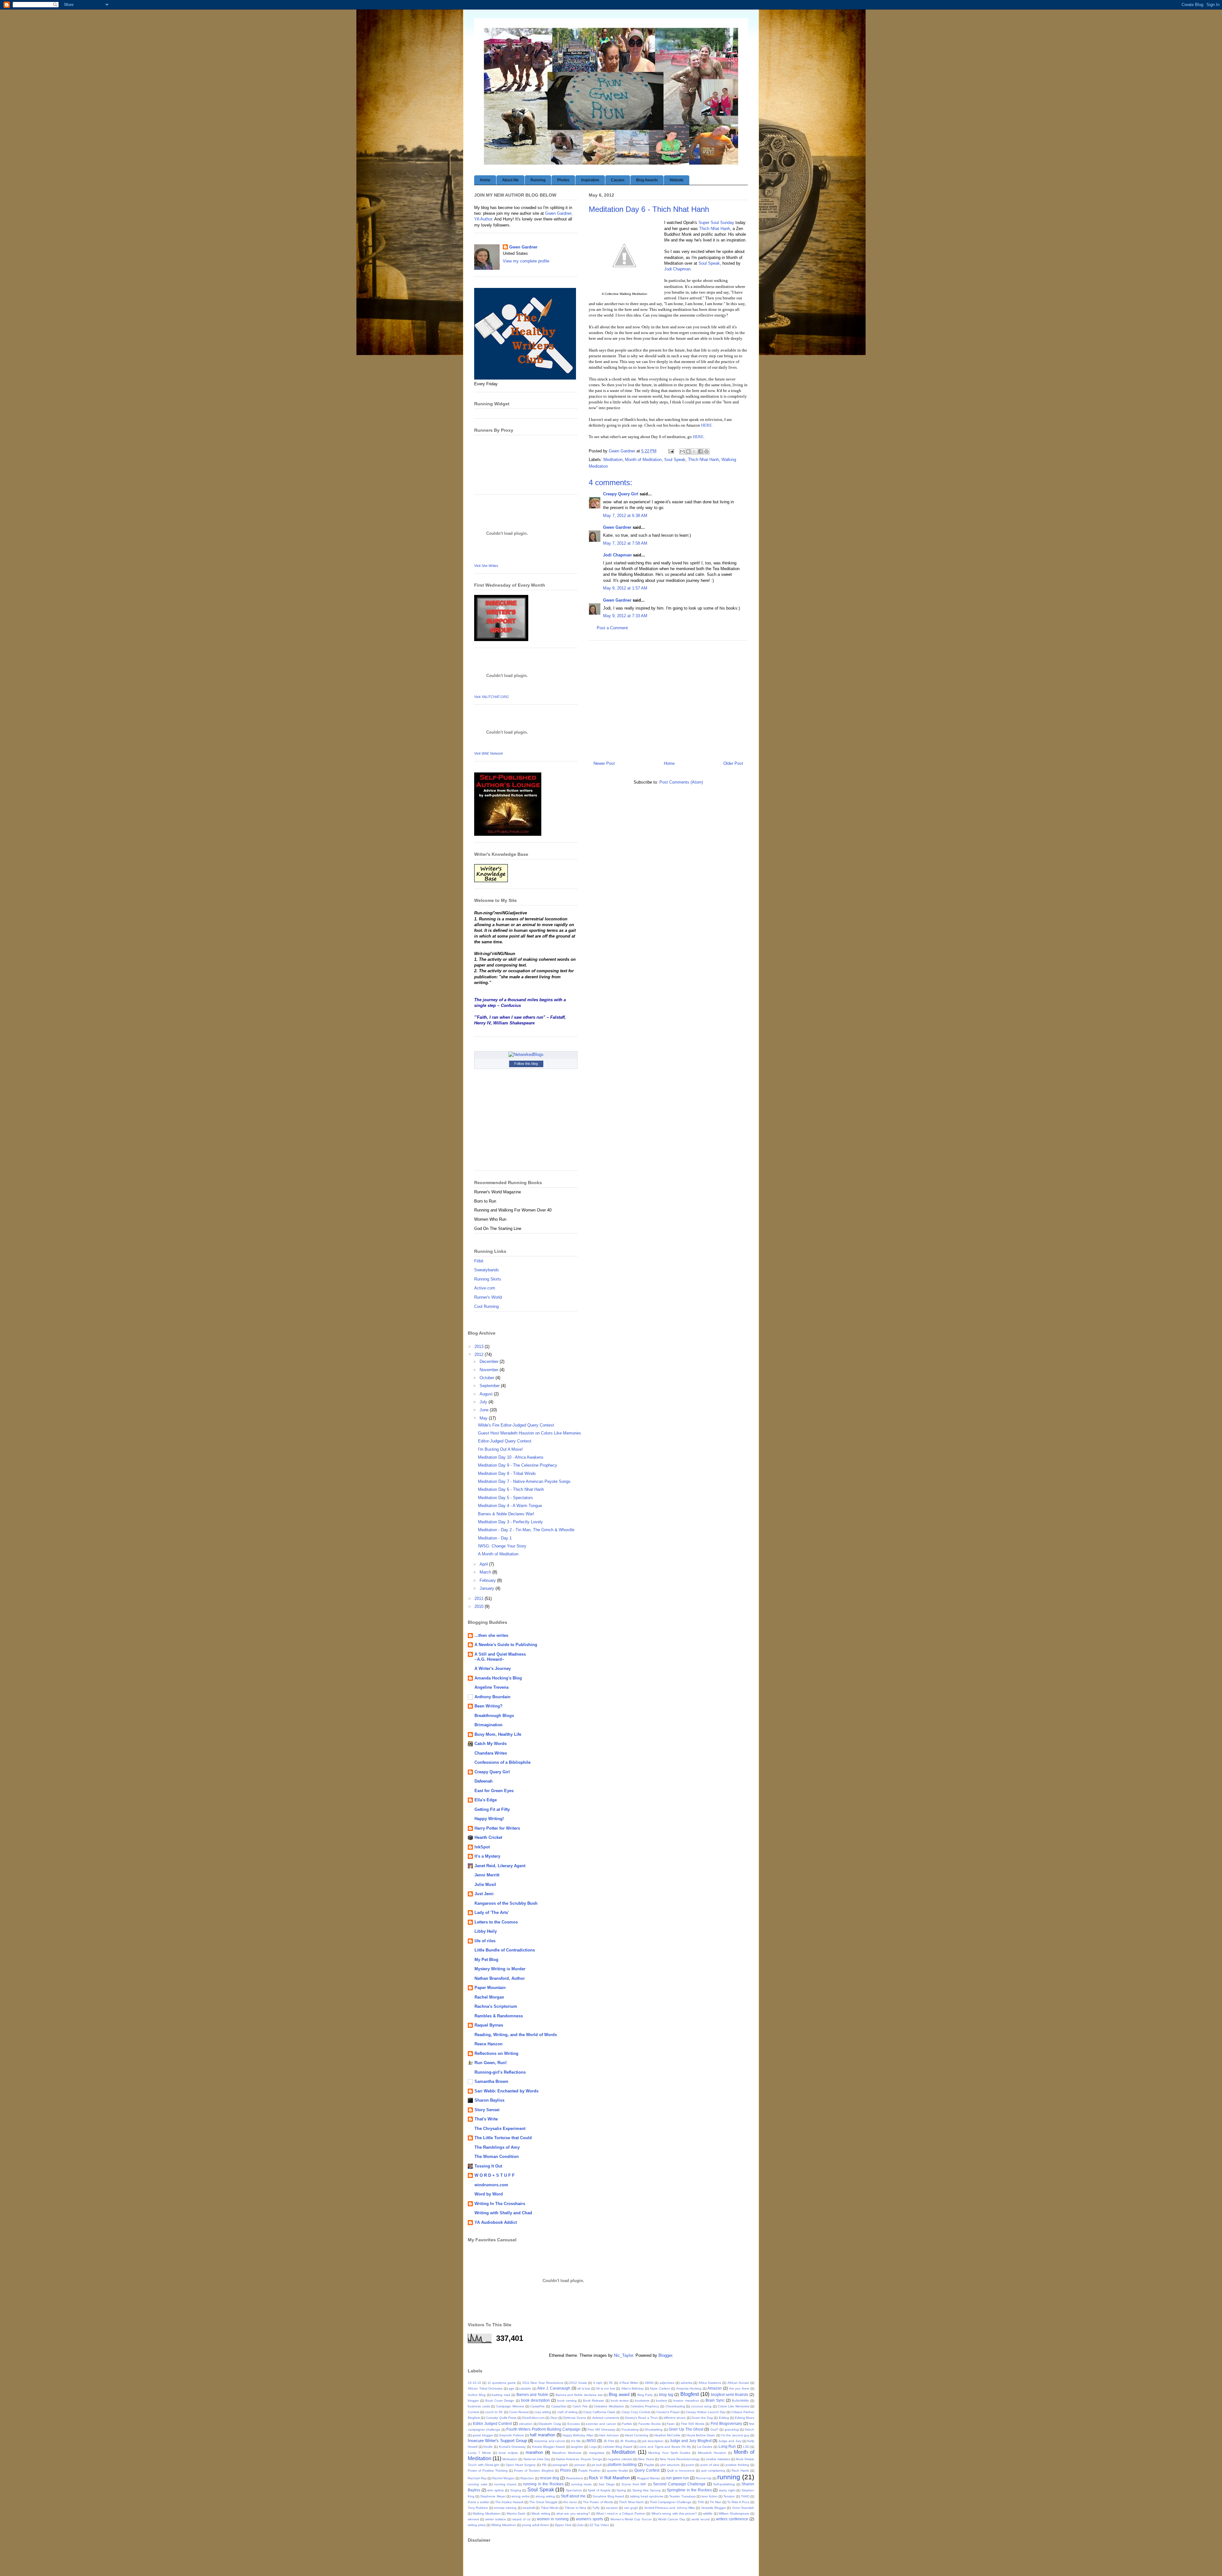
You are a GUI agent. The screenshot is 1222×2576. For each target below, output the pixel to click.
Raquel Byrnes (489, 2025)
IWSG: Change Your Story (502, 1546)
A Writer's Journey (493, 1668)
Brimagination (488, 1725)
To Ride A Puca (738, 2502)
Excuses (574, 2424)
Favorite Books (650, 2424)
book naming (567, 2401)
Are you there (739, 2388)
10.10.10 (474, 2383)
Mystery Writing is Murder (500, 1969)
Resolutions (574, 2478)
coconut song (701, 2406)
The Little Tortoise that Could (503, 2138)
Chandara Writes (491, 1753)
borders (661, 2401)
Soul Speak (709, 263)
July (484, 1402)
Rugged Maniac (649, 2478)
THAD (745, 2496)
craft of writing (567, 2412)
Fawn (671, 2424)
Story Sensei (487, 2110)
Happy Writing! (489, 1819)
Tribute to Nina (576, 2508)
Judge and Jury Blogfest (691, 2441)
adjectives (667, 2383)
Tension (729, 2496)
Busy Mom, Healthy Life (498, 1734)
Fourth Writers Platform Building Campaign (543, 2429)
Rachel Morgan (489, 1997)
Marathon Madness (567, 2453)
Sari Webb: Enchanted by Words (506, 2091)
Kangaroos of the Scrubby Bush (506, 1903)
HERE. (707, 425)
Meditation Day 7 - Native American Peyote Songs (524, 1481)
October (488, 1378)
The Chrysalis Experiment (500, 2129)
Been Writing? (488, 1706)
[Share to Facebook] (700, 451)
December (490, 1361)
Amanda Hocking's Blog (498, 1678)
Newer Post (604, 763)
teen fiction (709, 2496)
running (729, 2477)
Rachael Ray (477, 2478)
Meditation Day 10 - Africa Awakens (511, 1457)
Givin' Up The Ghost (686, 2429)
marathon (534, 2452)
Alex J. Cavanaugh (554, 2388)
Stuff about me (573, 2496)
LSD (746, 2447)
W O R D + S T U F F (495, 2175)
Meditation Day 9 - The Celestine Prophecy (518, 1465)
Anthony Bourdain (492, 1697)
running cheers (506, 2484)
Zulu (580, 2525)
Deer (554, 2418)
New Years (646, 2459)
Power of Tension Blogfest (534, 2471)
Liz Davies (705, 2447)
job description (653, 2441)
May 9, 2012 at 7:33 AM (625, 616)
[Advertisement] (668, 698)
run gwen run (678, 2478)
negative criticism (620, 2459)
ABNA (649, 2383)
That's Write (486, 2119)
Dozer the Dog (702, 2418)
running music (582, 2484)
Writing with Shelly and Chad (503, 2213)
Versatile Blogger (713, 2508)
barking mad (501, 2395)
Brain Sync (715, 2400)
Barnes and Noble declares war (579, 2395)
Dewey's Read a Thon (641, 2418)
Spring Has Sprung (646, 2490)
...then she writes (491, 1635)
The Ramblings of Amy (497, 2147)
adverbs (687, 2383)
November (490, 1370)
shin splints (495, 2490)
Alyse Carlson (660, 2388)
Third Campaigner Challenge (671, 2502)
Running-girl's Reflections (500, 2072)
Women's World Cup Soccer (631, 2519)
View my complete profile (526, 261)
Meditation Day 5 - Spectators (506, 1498)
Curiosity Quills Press (501, 2418)
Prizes (565, 2470)
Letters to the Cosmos (496, 1922)
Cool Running (486, 1306)
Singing (516, 2490)
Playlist (649, 2465)
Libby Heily (486, 1931)
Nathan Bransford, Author (500, 1978)
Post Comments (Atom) (681, 782)
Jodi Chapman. (678, 269)
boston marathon (686, 2401)
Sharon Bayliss (489, 2100)
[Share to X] (694, 451)
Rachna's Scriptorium (496, 2006)
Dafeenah (484, 1781)
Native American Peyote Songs (579, 2459)
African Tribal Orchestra (485, 2388)
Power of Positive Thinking (488, 2471)
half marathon (542, 2435)
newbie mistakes (718, 2459)
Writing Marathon (504, 2525)
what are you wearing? (573, 2513)
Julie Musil (485, 1885)
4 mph (598, 2383)
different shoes (674, 2418)
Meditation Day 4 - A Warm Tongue (510, 1506)
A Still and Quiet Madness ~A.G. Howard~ (500, 1657)
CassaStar (559, 2406)
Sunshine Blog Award (608, 2496)
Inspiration (590, 180)
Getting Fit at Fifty (492, 1809)
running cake (478, 2484)
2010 (480, 1606)
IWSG (591, 2441)
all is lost (584, 2388)
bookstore (642, 2401)
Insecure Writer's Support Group (497, 2441)
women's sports (590, 2519)
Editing (724, 2418)
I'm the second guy (735, 2435)
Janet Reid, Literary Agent (500, 1866)
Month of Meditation (643, 460)
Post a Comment (612, 628)
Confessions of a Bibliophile (502, 1762)
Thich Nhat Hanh (715, 229)
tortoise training (505, 2508)
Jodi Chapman (617, 555)
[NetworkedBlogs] (526, 1054)
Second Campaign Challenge (679, 2484)
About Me (510, 180)
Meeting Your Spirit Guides (669, 2453)
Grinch (749, 2429)
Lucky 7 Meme (479, 2453)
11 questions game (502, 2383)
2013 (480, 1347)
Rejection (527, 2478)
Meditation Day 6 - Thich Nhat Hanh (511, 1489)
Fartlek (627, 2424)
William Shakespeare (734, 2513)
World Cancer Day (672, 2519)
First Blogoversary (726, 2423)
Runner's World (488, 1297)
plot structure (670, 2465)
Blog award (619, 2394)
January (488, 1588)
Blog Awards (647, 180)
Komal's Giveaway (513, 2447)
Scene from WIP (634, 2484)
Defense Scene (575, 2418)
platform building (622, 2464)
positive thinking (737, 2465)
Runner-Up (704, 2478)
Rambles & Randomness (499, 2016)
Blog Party (645, 2395)
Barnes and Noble (533, 2394)
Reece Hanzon (488, 2044)
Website (677, 180)
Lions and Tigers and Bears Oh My (665, 2447)
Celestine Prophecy (645, 2406)
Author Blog (477, 2395)
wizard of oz (521, 2519)
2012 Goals (578, 2383)
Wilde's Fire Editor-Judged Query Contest (516, 1425)
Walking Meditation (486, 2513)
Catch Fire (580, 2406)
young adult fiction (535, 2525)
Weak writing (541, 2513)
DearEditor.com (533, 2418)
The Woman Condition (497, 2157)
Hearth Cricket (488, 1837)
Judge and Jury (730, 2441)
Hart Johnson (609, 2435)
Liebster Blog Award (618, 2447)
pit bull (597, 2465)
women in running (553, 2519)
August (487, 1394)
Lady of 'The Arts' (492, 1913)
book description (535, 2400)
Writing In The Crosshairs (500, 2204)
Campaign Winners (510, 2406)
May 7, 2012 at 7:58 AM (625, 543)
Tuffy (596, 2508)
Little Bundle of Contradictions (505, 1950)
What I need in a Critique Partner (621, 2513)
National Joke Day (537, 2459)
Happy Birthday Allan (578, 2435)
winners (473, 2519)
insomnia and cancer (550, 2441)
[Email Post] (671, 451)
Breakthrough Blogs (494, 1716)
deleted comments (606, 2418)
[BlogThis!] (688, 451)
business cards (479, 2406)
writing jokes (477, 2525)
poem (690, 2465)
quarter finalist (617, 2471)
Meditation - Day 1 (495, 1538)
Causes (618, 180)
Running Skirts (488, 1279)
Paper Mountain (490, 1988)
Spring (621, 2490)
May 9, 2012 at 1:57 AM (625, 588)
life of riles (485, 1941)
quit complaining (713, 2471)
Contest (474, 2412)
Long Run (727, 2446)
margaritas (597, 2453)
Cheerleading (675, 2406)
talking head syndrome (647, 2496)
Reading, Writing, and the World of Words (516, 2035)
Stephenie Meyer (493, 2496)
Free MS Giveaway (601, 2429)
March (486, 1572)
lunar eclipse (508, 2453)
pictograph (560, 2465)
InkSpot (482, 1847)
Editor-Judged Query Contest (505, 1441)
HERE (698, 437)
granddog (732, 2429)
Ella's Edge (486, 1800)
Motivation (510, 2459)
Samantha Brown (491, 2081)
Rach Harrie (740, 2471)
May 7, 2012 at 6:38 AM (625, 516)
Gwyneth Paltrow (511, 2435)
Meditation (613, 460)
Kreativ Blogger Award (548, 2447)
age (511, 2388)
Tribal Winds (550, 2508)
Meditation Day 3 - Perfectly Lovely (510, 1522)
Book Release (593, 2401)
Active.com (485, 1288)
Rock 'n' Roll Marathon (609, 2478)
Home (485, 180)
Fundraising (630, 2429)
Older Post (733, 763)
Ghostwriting (653, 2429)
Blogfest (690, 2394)
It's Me (576, 2441)
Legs (593, 2447)
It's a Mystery (487, 1856)
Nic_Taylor (623, 2355)
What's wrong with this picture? (674, 2513)
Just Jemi (484, 1894)
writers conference (732, 2519)
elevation (526, 2424)
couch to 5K (494, 2412)
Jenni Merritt (487, 1875)
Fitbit (479, 1261)
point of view (710, 2465)
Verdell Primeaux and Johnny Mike (670, 2508)
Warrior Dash (516, 2513)
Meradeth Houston (712, 2453)
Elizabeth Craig (550, 2424)
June (485, 1410)
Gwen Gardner (617, 527)
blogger (473, 2401)
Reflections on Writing (496, 2053)
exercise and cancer (601, 2424)
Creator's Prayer (668, 2412)
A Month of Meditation (498, 1554)
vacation (612, 2508)
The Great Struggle (543, 2502)
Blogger (665, 2355)
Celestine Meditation (609, 2406)
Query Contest (647, 2470)
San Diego (607, 2484)
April (484, 1564)
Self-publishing (724, 2484)
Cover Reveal (519, 2412)
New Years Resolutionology (680, 2459)
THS (701, 2502)
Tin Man (716, 2502)
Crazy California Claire (599, 2412)
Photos (563, 180)
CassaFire (537, 2406)
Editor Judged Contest (492, 2423)
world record (701, 2519)
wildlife (708, 2513)
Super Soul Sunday (716, 223)
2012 (480, 1354)
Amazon (715, 2388)
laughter (577, 2447)
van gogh (631, 2508)
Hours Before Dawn (701, 2435)
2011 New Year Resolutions (543, 2383)
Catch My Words (491, 1744)
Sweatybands (487, 1270)
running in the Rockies (543, 2484)
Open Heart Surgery (521, 2465)
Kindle (488, 2447)
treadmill (529, 2508)
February (488, 1580)
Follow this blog (526, 1064)
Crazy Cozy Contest (636, 2412)
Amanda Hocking (689, 2388)
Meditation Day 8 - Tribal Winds (507, 1473)
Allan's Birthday (633, 2388)
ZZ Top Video (599, 2525)
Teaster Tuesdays (682, 2496)
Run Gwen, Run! (491, 2063)
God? (714, 2429)
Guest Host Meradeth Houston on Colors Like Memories (530, 1433)
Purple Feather (589, 2471)
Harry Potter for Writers (497, 1828)
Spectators (574, 2490)
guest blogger (483, 2435)
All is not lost (606, 2388)
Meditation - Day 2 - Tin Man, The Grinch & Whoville (526, 1530)
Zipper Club (563, 2525)
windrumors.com (491, 2185)
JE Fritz (609, 2441)
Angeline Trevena (492, 1687)
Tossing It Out (488, 2166)
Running (538, 180)
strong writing (545, 2496)
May (484, 1418)
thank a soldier (479, 2502)
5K (611, 2383)
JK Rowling (628, 2441)
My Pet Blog (486, 1960)
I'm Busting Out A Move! (500, 1449)
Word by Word (489, 2194)
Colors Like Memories (733, 2406)
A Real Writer (629, 2383)
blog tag (666, 2394)
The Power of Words (598, 2502)
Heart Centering (637, 2435)
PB (544, 2465)
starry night (727, 2490)
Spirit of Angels (599, 2490)
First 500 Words (693, 2424)
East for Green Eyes (494, 1791)
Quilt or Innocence (681, 2471)
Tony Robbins (478, 2508)
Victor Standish (743, 2508)
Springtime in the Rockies (689, 2490)
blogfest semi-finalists (730, 2394)
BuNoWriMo (741, 2401)
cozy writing (543, 2412)
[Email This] (682, 451)
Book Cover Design (500, 2401)
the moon (570, 2502)
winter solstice (496, 2519)
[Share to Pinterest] (706, 451)
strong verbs (520, 2496)
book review (620, 2401)
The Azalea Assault (509, 2502)
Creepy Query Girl (621, 494)
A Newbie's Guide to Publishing (506, 1645)
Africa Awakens (710, 2383)
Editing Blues (744, 2418)
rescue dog (549, 2478)
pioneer (580, 2465)
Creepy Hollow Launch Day (705, 2412)
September (490, 1386)
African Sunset (738, 2383)
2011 (480, 1599)
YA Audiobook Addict (496, 2222)
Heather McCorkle (667, 2435)
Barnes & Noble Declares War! (506, 1514)
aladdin (526, 2388)
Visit (486, 566)
